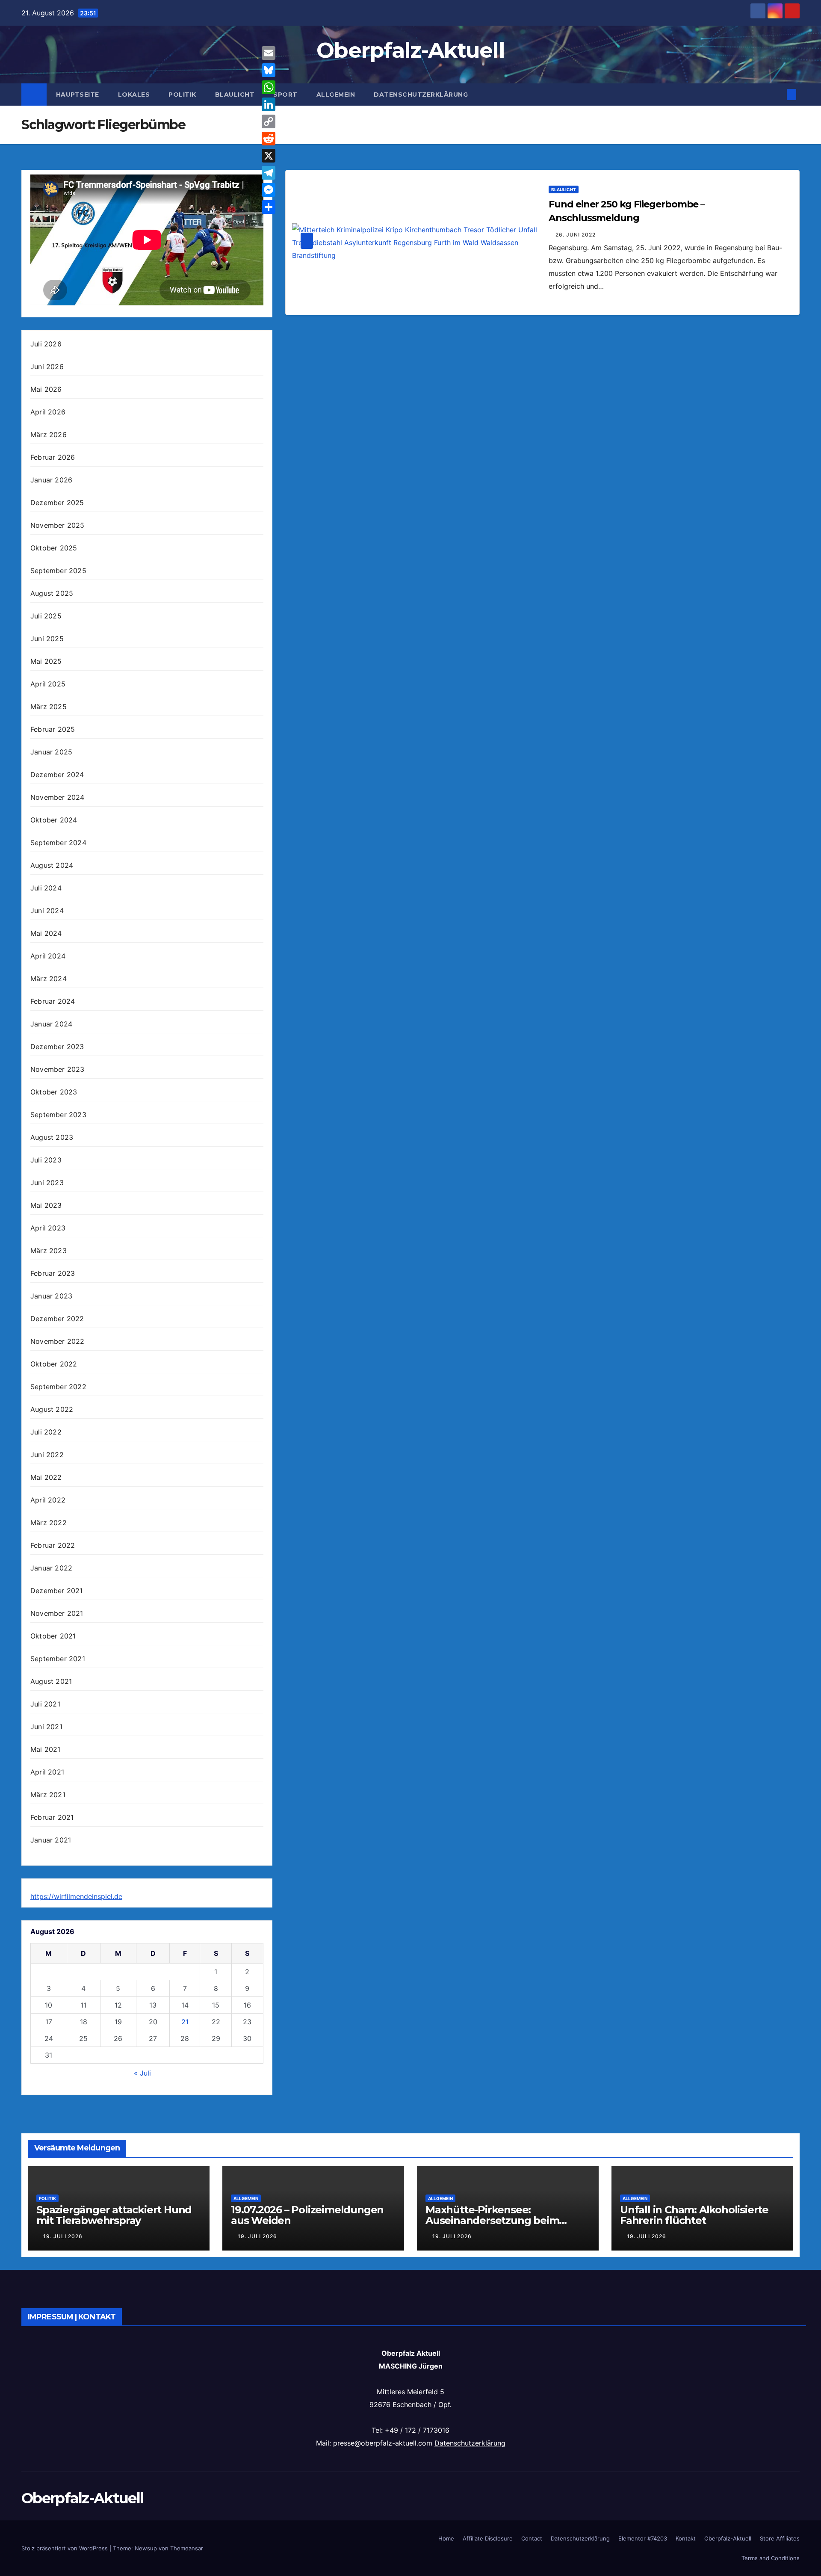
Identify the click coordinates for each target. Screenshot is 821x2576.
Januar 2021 (51, 1840)
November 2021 (57, 1613)
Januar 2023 (51, 1296)
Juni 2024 (47, 911)
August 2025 (52, 593)
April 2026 (48, 412)
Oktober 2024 (54, 820)
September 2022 (58, 1387)
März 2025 (49, 707)
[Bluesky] (269, 70)
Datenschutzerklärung (421, 95)
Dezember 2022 (57, 1319)
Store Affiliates (780, 2538)
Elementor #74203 (643, 2538)
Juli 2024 (46, 888)
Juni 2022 (47, 1455)
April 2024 (48, 956)
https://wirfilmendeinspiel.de (76, 1896)
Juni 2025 (47, 639)
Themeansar (187, 2548)
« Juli (142, 2073)
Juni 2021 (46, 1727)
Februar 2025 (53, 729)
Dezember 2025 (57, 503)
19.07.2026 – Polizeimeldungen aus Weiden (307, 2215)
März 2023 (49, 1251)
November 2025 (58, 525)
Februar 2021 (52, 1817)
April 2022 (48, 1500)
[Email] (269, 53)
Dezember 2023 (57, 1047)
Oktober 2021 (53, 1636)
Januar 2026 (51, 480)
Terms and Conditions (771, 2558)
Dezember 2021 (57, 1591)
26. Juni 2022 (576, 235)
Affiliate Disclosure (488, 2538)
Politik (182, 95)
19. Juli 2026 (63, 2236)
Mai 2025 (46, 661)
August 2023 (52, 1137)
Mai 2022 (46, 1477)
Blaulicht (235, 95)
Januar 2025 (51, 752)
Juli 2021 (45, 1704)
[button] (777, 95)
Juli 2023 (46, 1160)
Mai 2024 (46, 933)
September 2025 (58, 571)
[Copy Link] (269, 121)
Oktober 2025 (54, 548)
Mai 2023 (46, 1205)
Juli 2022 (46, 1432)
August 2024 (52, 865)
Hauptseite (78, 95)
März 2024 (49, 979)
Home (446, 2538)
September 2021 (58, 1659)
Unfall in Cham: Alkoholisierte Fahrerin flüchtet (694, 2215)
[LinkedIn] (269, 104)
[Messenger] (269, 190)
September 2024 (58, 843)
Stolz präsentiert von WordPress (65, 2548)
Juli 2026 (46, 344)
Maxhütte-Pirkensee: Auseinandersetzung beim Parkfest (492, 2220)
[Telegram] (269, 173)
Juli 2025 (46, 616)
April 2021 (47, 1772)
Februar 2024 (53, 1001)
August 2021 (51, 1681)
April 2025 (48, 684)
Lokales (134, 95)
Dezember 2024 (57, 775)
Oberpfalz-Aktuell (410, 50)
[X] (269, 156)
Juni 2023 (47, 1183)
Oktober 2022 (54, 1364)
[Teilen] (269, 207)
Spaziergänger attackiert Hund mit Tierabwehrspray (114, 2215)
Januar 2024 (51, 1024)
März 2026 (49, 435)
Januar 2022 (51, 1568)
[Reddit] (269, 139)
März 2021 (48, 1795)
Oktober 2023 (54, 1092)
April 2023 (48, 1228)
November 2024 (58, 797)
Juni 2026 (47, 367)
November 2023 (58, 1069)
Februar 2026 (53, 457)
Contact (532, 2538)
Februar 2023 (53, 1273)
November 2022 (58, 1341)
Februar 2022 (53, 1545)
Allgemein (336, 95)
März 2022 (49, 1523)
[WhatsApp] (269, 87)
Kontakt (686, 2538)
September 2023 (58, 1115)
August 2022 (52, 1409)
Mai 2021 (46, 1749)
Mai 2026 (46, 389)
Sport (285, 95)
